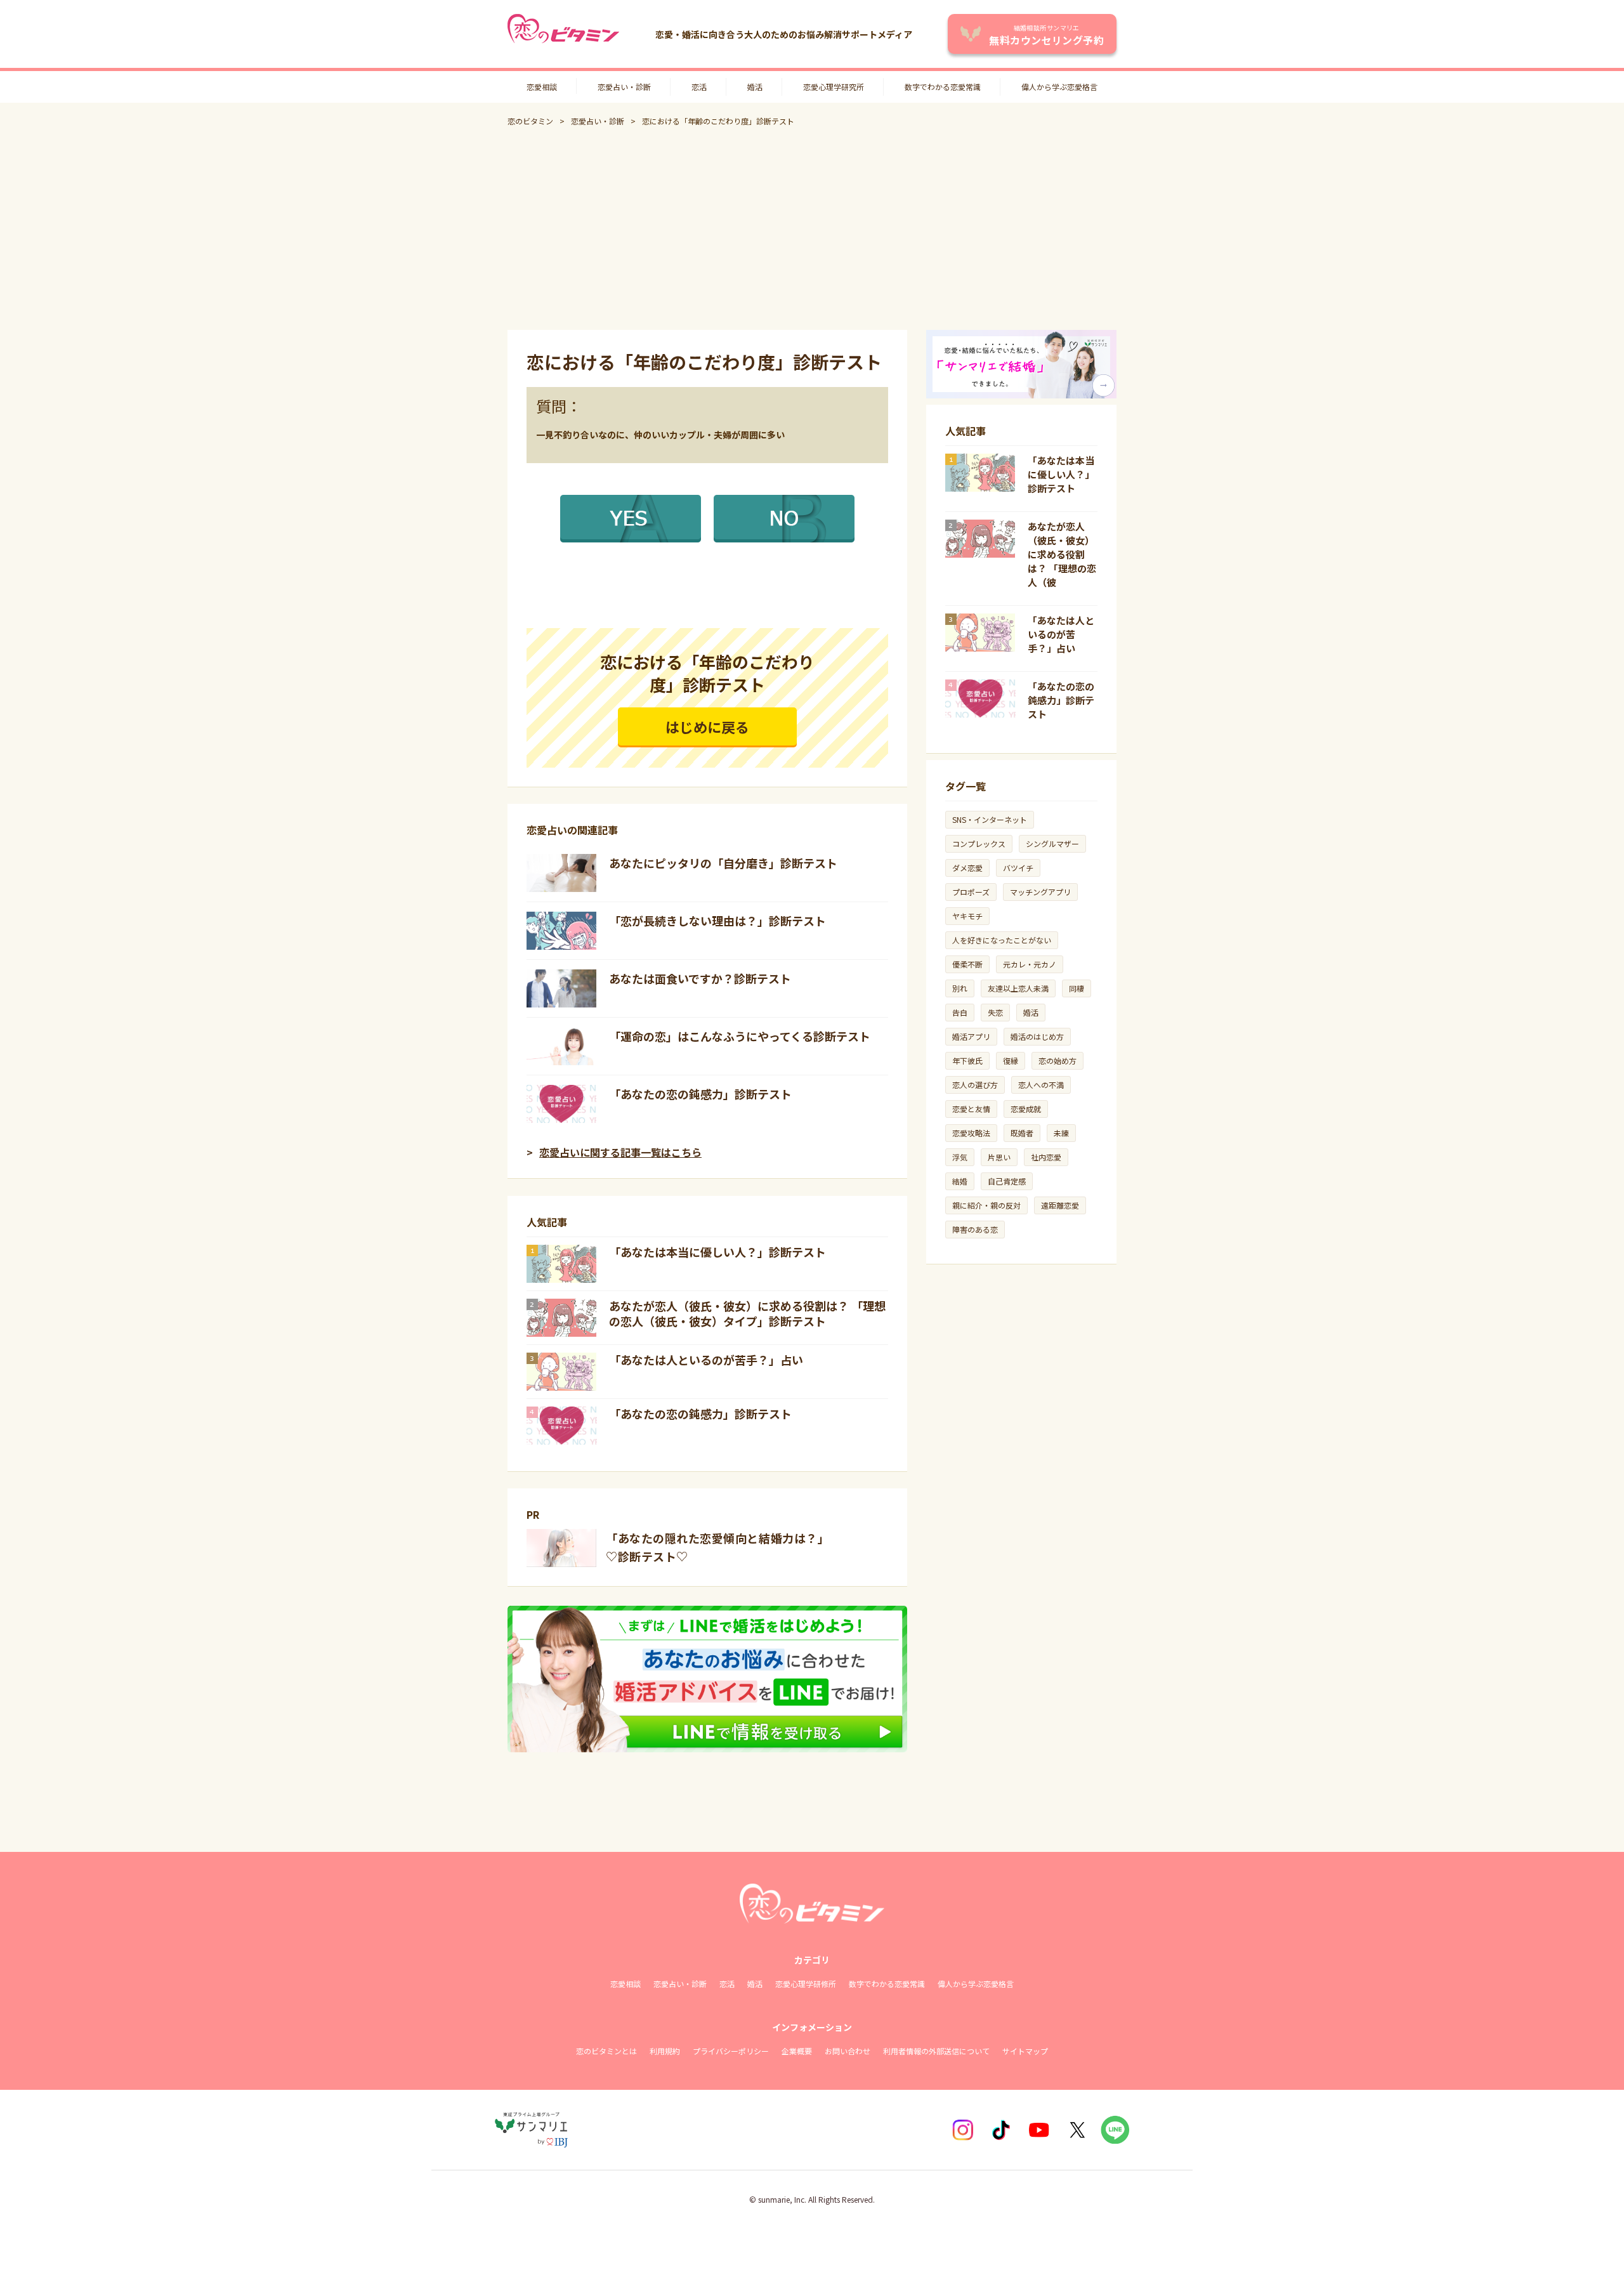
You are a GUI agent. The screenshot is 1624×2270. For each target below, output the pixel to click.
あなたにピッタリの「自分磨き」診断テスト (723, 863)
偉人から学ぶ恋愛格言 (1059, 87)
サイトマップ (1025, 2051)
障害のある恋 (975, 1229)
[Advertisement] (812, 228)
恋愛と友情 (971, 1109)
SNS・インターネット (990, 819)
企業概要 (797, 2051)
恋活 (699, 87)
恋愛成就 (1026, 1109)
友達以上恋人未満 (1018, 988)
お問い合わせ (848, 2051)
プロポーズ (971, 892)
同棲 (1077, 988)
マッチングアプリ (1040, 892)
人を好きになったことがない (1002, 940)
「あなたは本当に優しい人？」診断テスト (717, 1252)
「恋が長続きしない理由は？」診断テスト (717, 921)
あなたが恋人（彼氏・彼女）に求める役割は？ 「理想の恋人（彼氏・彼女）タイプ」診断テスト (747, 1313)
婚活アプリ (971, 1036)
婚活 (755, 87)
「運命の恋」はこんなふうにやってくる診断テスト (740, 1036)
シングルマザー (1052, 843)
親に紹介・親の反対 (986, 1205)
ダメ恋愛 (967, 868)
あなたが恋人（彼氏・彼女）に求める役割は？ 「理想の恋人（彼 (1062, 554)
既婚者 (1022, 1133)
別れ (960, 988)
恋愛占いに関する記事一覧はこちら (620, 1152)
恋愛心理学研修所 (806, 1984)
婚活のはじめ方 (1037, 1036)
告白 (960, 1012)
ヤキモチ (967, 916)
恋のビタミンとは (606, 2051)
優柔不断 (967, 964)
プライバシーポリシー (731, 2051)
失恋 (995, 1012)
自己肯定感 (1007, 1181)
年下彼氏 (967, 1060)
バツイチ (1018, 868)
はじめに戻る (707, 726)
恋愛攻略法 (971, 1133)
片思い (999, 1157)
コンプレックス (979, 843)
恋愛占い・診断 (624, 87)
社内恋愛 (1046, 1157)
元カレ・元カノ (1030, 964)
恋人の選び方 (975, 1085)
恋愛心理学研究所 (834, 87)
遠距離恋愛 (1060, 1205)
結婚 (960, 1181)
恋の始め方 (1058, 1060)
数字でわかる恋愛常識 (943, 87)
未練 (1061, 1133)
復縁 (1011, 1060)
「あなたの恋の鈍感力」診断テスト (700, 1094)
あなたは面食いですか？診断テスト (700, 978)
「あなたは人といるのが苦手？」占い (706, 1360)
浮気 (960, 1157)
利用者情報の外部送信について (936, 2051)
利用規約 (665, 2051)
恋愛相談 (542, 87)
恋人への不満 (1041, 1085)
